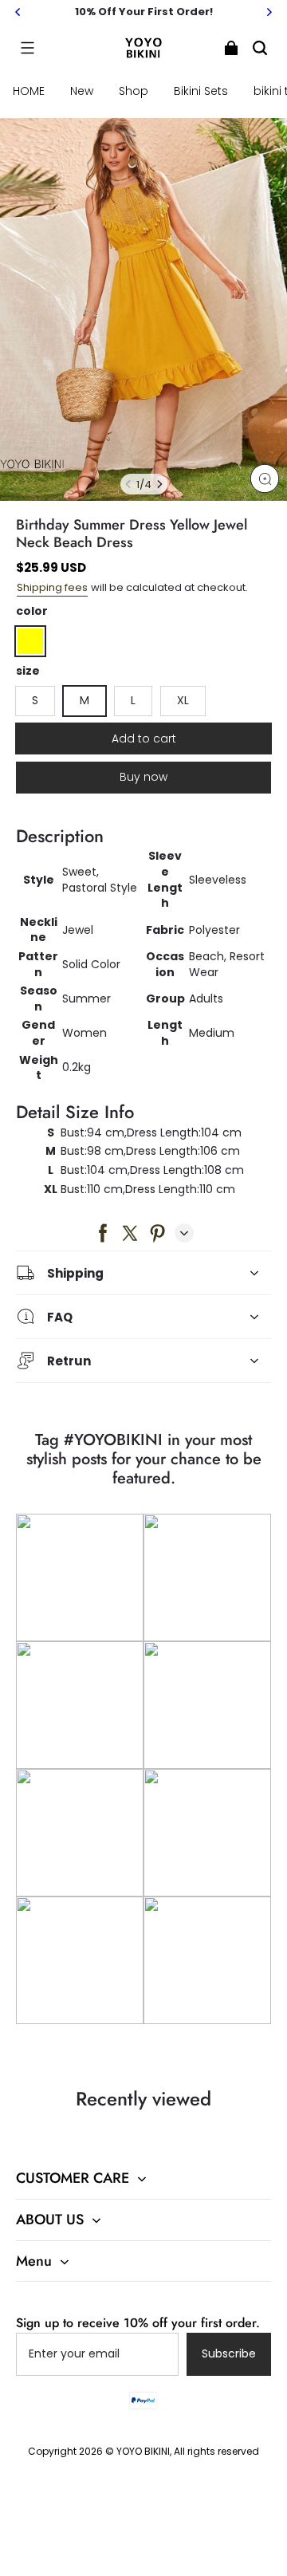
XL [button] (183, 700)
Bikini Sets (201, 91)
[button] (27, 48)
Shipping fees (52, 587)
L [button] (133, 700)
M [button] (85, 700)
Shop (134, 91)
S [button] (35, 700)
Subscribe (229, 2353)
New (82, 91)
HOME (29, 91)
